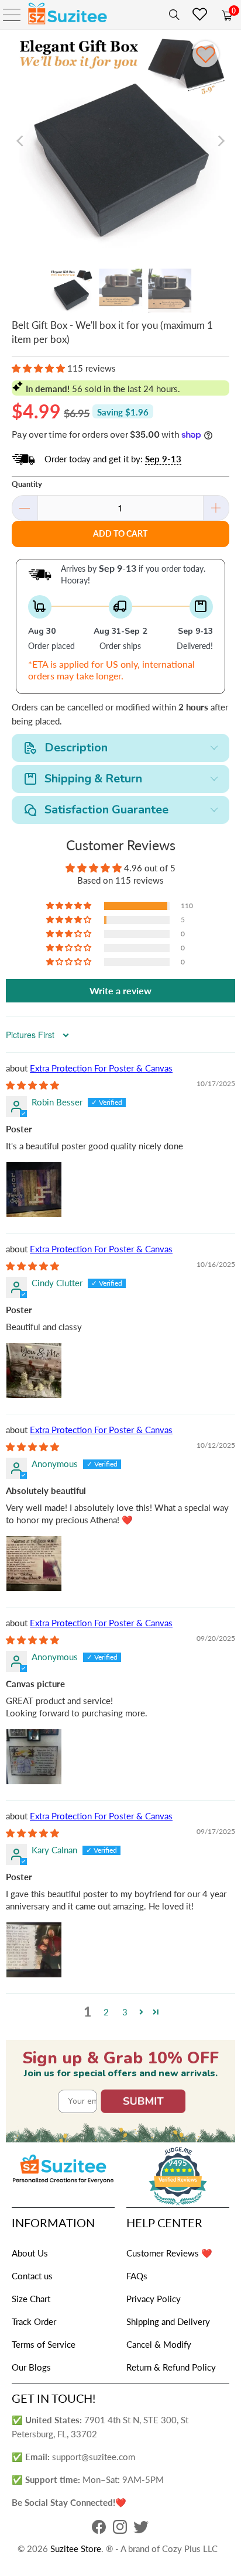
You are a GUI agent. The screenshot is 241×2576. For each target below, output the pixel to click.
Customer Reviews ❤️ (169, 2253)
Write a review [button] (120, 990)
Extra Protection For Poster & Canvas (101, 1068)
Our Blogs (31, 2367)
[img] (32, 1085)
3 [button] (125, 2012)
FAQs (137, 2276)
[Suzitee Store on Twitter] (141, 2530)
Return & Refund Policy (171, 2367)
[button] (38, 368)
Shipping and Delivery (168, 2321)
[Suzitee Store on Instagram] (120, 2530)
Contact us (32, 2276)
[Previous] (20, 141)
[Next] (221, 141)
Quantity (27, 484)
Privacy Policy (154, 2299)
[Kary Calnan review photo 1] (34, 1950)
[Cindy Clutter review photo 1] (34, 1371)
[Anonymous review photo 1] (34, 1564)
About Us (30, 2253)
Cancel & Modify (159, 2344)
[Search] (172, 15)
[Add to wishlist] (206, 54)
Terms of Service (44, 2344)
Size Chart (31, 2299)
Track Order (34, 2321)
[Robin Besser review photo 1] (34, 1190)
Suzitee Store (76, 2548)
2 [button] (106, 2012)
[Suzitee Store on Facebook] (99, 2530)
